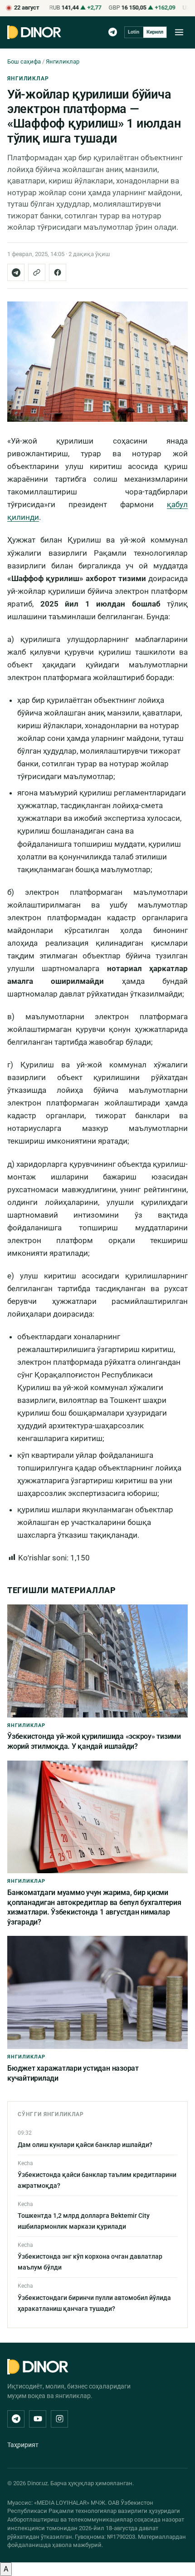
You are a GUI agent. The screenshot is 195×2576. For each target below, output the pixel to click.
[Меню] (179, 32)
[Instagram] (59, 2419)
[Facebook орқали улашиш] (58, 272)
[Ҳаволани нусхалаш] (37, 272)
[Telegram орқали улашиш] (16, 272)
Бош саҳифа (24, 62)
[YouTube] (38, 2419)
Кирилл (155, 32)
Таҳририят (23, 2445)
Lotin (134, 32)
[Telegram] (113, 32)
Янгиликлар (63, 62)
